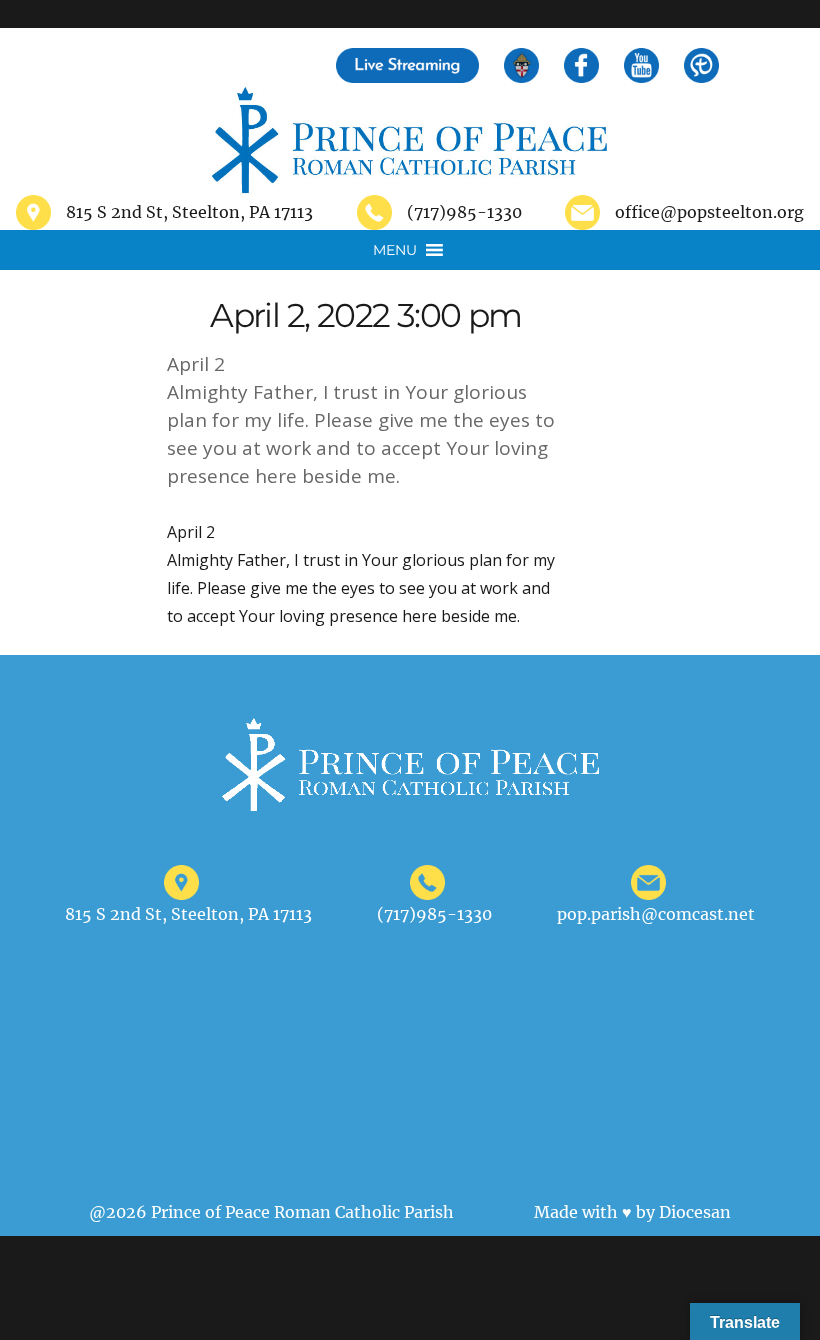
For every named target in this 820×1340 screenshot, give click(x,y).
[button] (395, 250)
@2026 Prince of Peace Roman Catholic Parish (271, 1212)
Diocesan (695, 1212)
